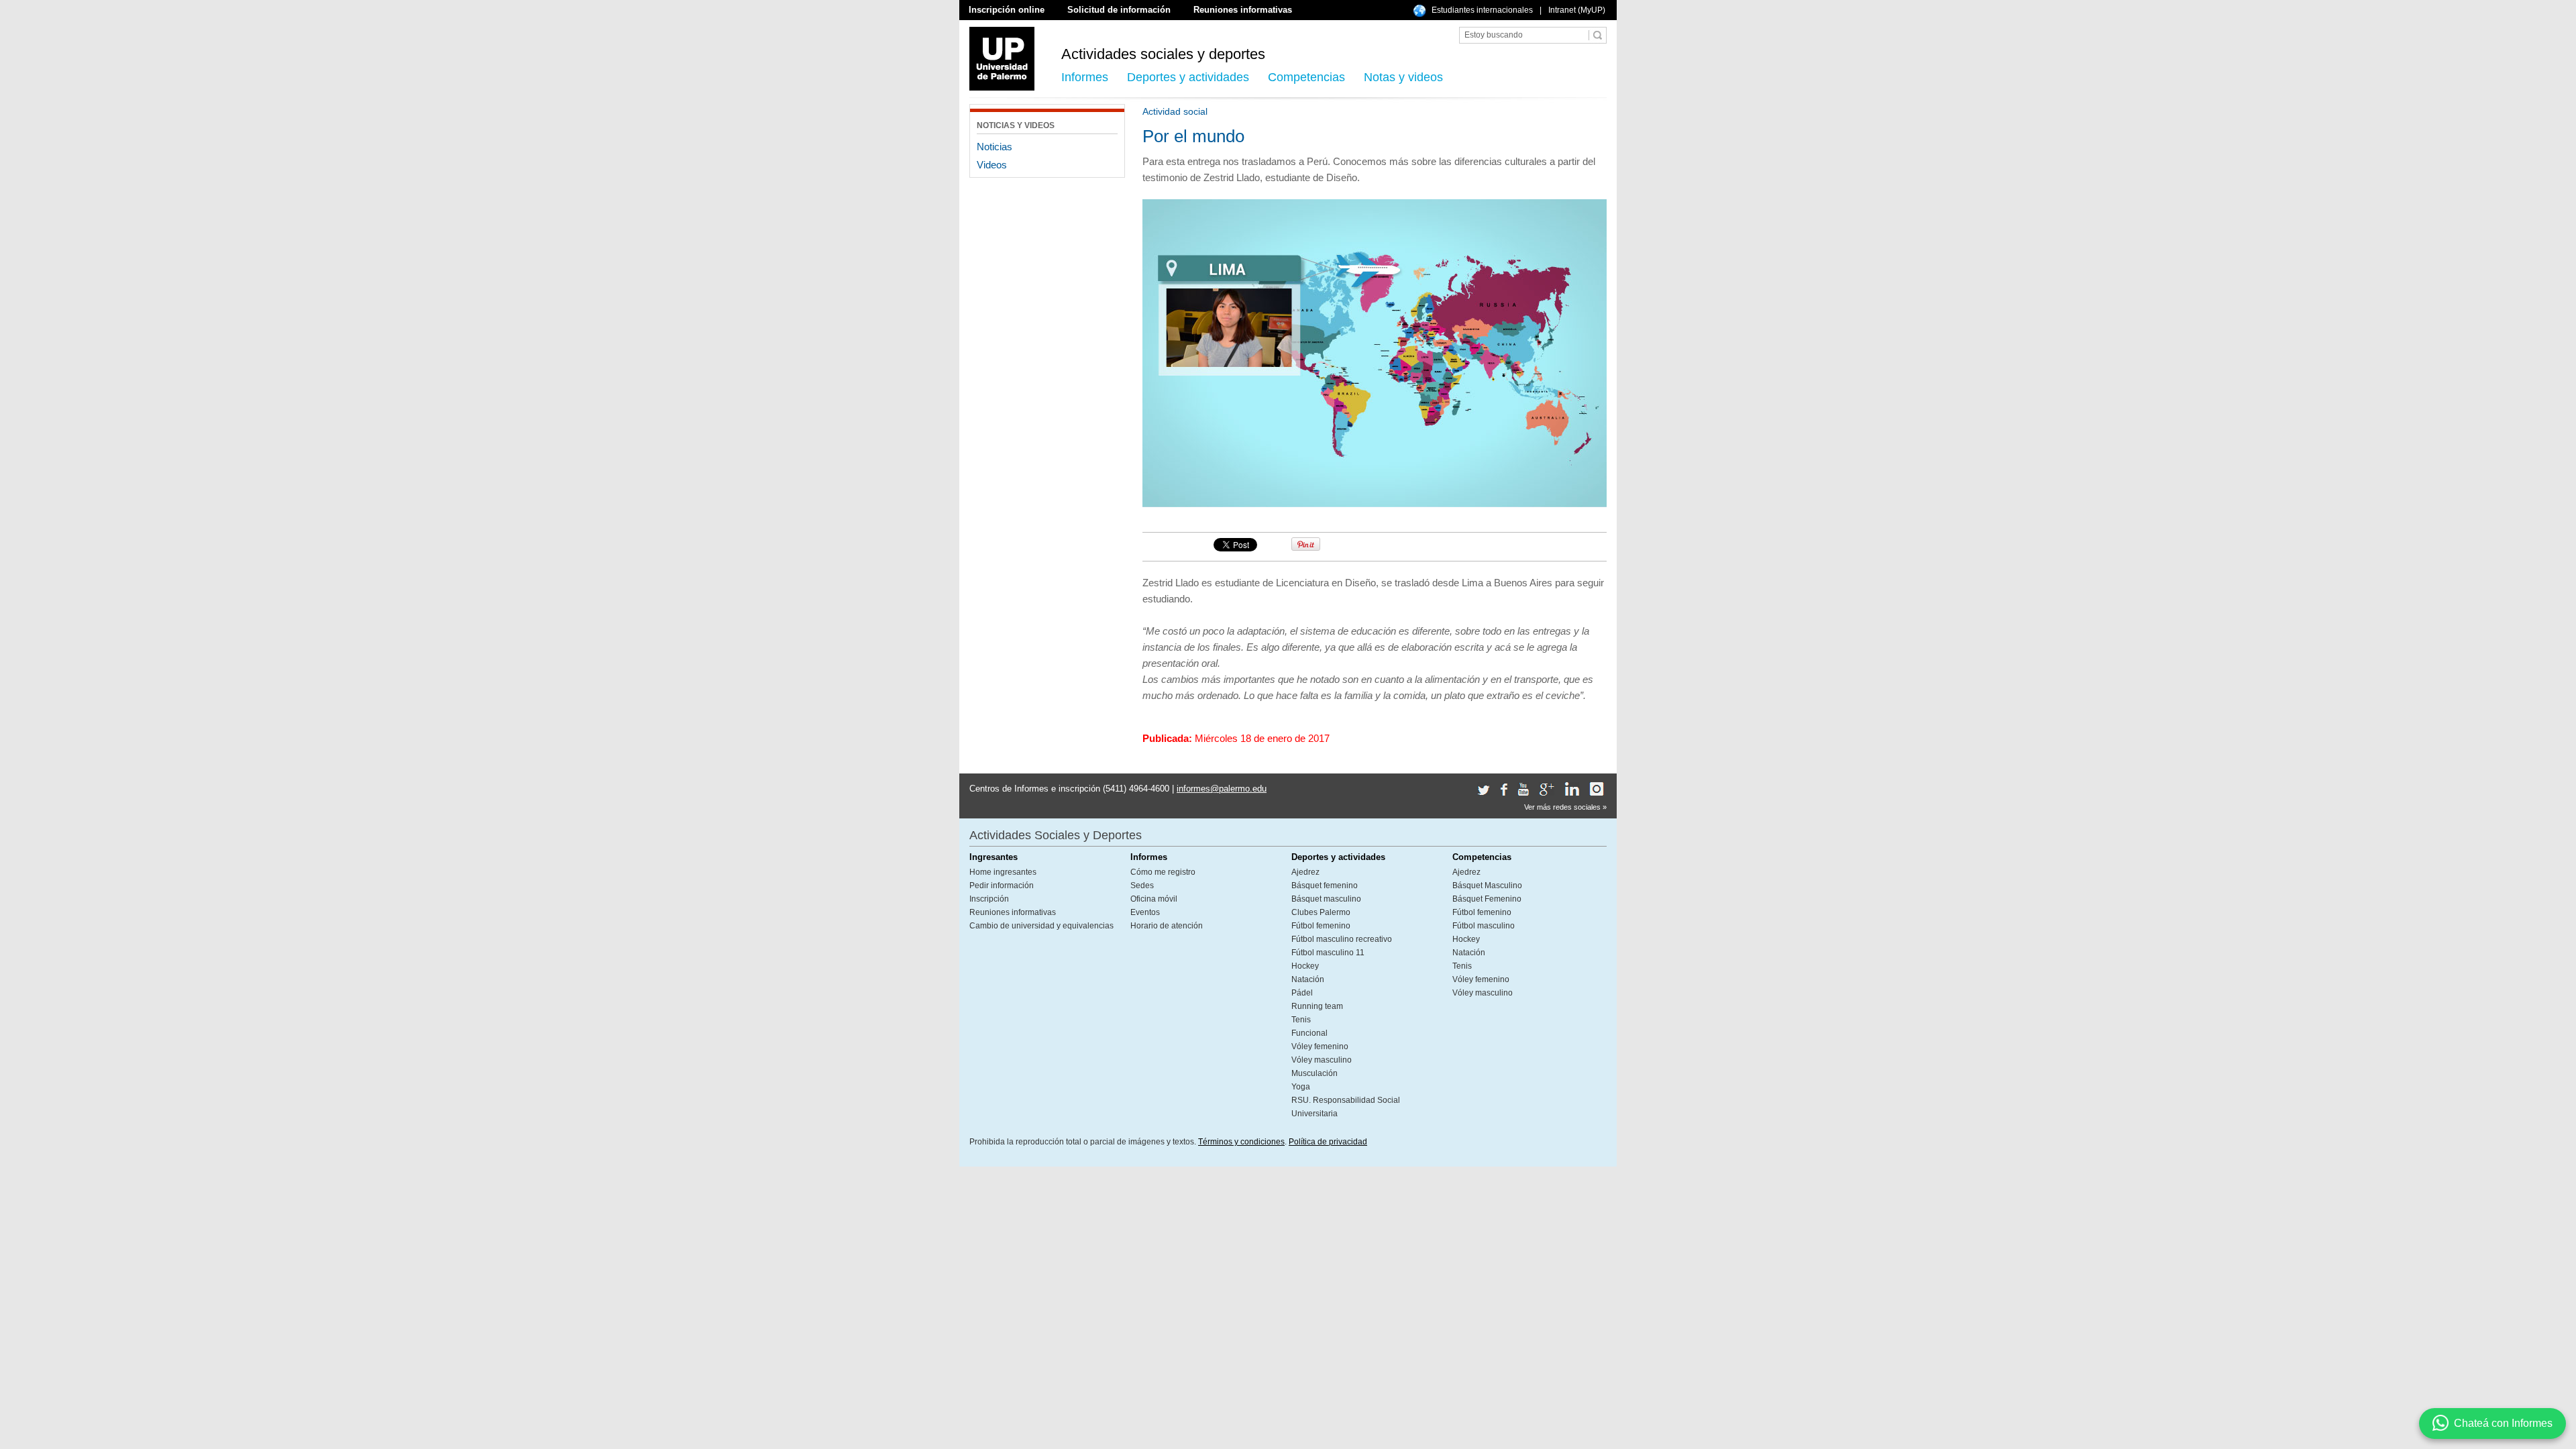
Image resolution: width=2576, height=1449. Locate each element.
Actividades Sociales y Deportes (1056, 835)
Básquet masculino (1326, 899)
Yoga (1301, 1087)
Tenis (1301, 1020)
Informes (1085, 77)
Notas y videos (1403, 77)
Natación (1308, 979)
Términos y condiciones (1241, 1142)
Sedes (1142, 885)
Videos (992, 165)
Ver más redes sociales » (1565, 807)
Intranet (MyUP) (1577, 10)
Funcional (1309, 1033)
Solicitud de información (1119, 10)
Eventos (1145, 912)
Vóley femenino (1320, 1046)
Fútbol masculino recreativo (1342, 939)
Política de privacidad (1328, 1142)
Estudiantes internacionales (1482, 10)
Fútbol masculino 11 (1328, 953)
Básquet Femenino (1487, 899)
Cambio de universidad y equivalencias (1041, 926)
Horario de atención (1167, 926)
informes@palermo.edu (1222, 789)
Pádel (1302, 993)
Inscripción (989, 899)
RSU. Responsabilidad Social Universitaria (1346, 1107)
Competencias (1306, 77)
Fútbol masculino (1484, 926)
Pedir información (1002, 885)
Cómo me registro (1163, 872)
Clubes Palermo (1321, 912)
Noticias (995, 147)
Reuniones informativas (1243, 10)
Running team (1317, 1006)
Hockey (1305, 966)
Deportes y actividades (1188, 77)
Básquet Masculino (1487, 885)
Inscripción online (1007, 10)
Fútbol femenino (1321, 926)
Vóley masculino (1322, 1060)
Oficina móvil (1154, 899)
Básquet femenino (1325, 885)
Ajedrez (1305, 872)
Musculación (1314, 1073)
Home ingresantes (1003, 872)
